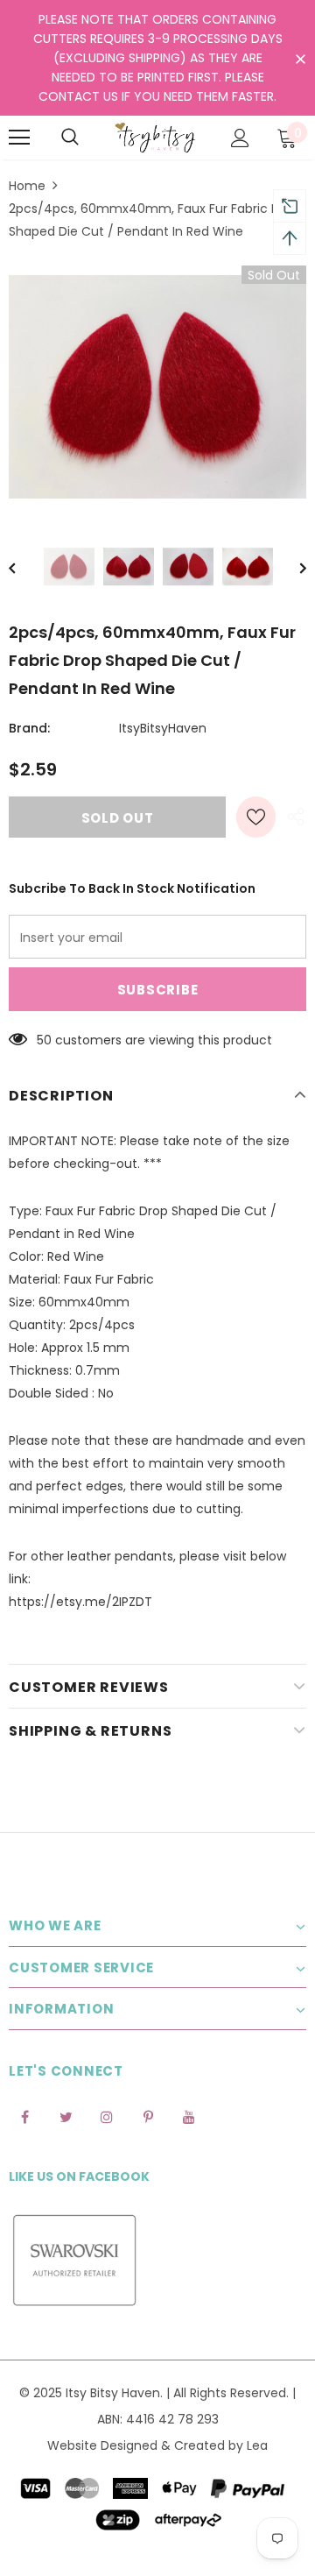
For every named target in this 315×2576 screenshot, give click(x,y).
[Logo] (155, 138)
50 (44, 1040)
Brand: (29, 728)
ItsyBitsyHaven (163, 728)
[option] (157, 387)
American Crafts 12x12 (151, 2480)
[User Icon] (240, 138)
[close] (300, 60)
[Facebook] (24, 2116)
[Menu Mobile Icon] (19, 138)
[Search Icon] (70, 138)
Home (27, 186)
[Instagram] (107, 2116)
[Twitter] (66, 2116)
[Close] (303, 2454)
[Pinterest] (148, 2116)
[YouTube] (189, 2116)
